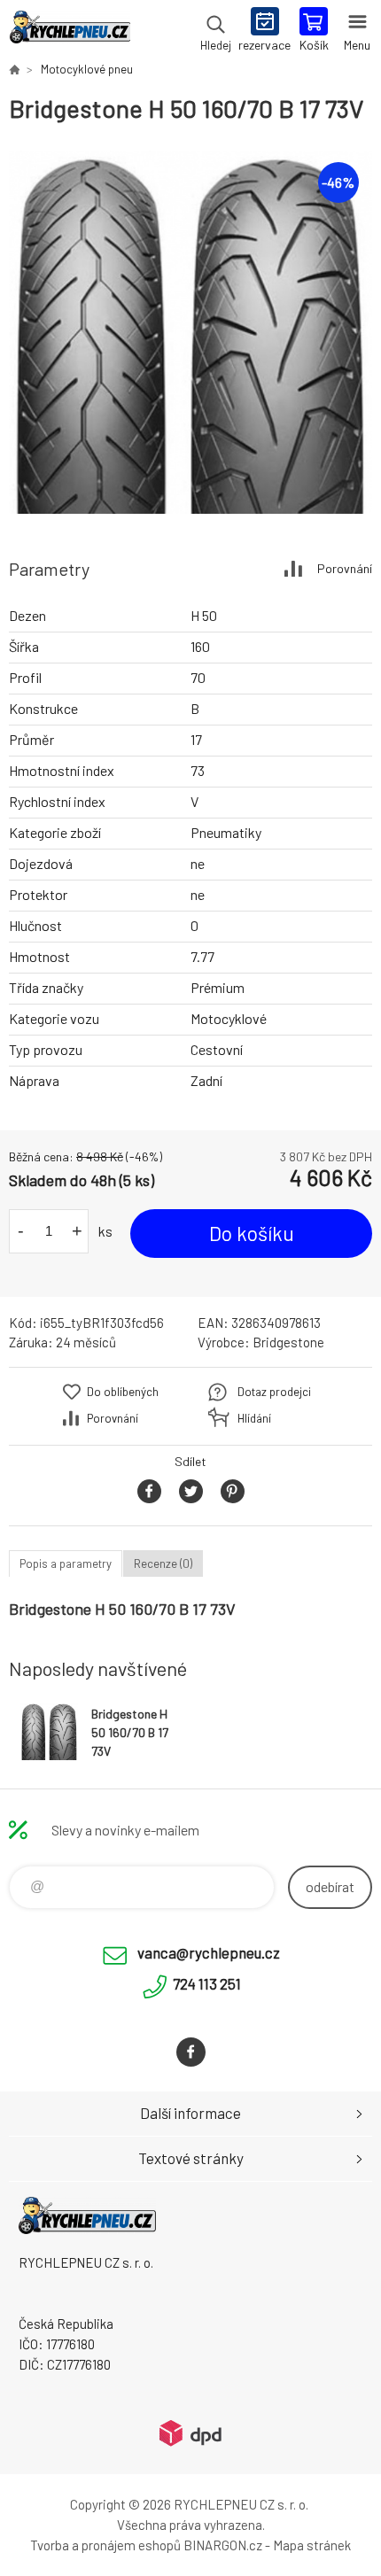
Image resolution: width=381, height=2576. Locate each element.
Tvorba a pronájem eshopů (105, 2545)
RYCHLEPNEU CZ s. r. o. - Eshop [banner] (70, 31)
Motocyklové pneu (87, 69)
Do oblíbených (123, 1392)
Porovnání (345, 568)
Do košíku (252, 1233)
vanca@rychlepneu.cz (209, 1952)
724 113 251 (207, 1983)
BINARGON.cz (223, 2545)
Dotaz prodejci (274, 1392)
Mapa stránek (312, 2545)
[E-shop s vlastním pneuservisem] (14, 69)
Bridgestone (288, 1342)
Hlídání (254, 1418)
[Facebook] (191, 2052)
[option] (190, 332)
